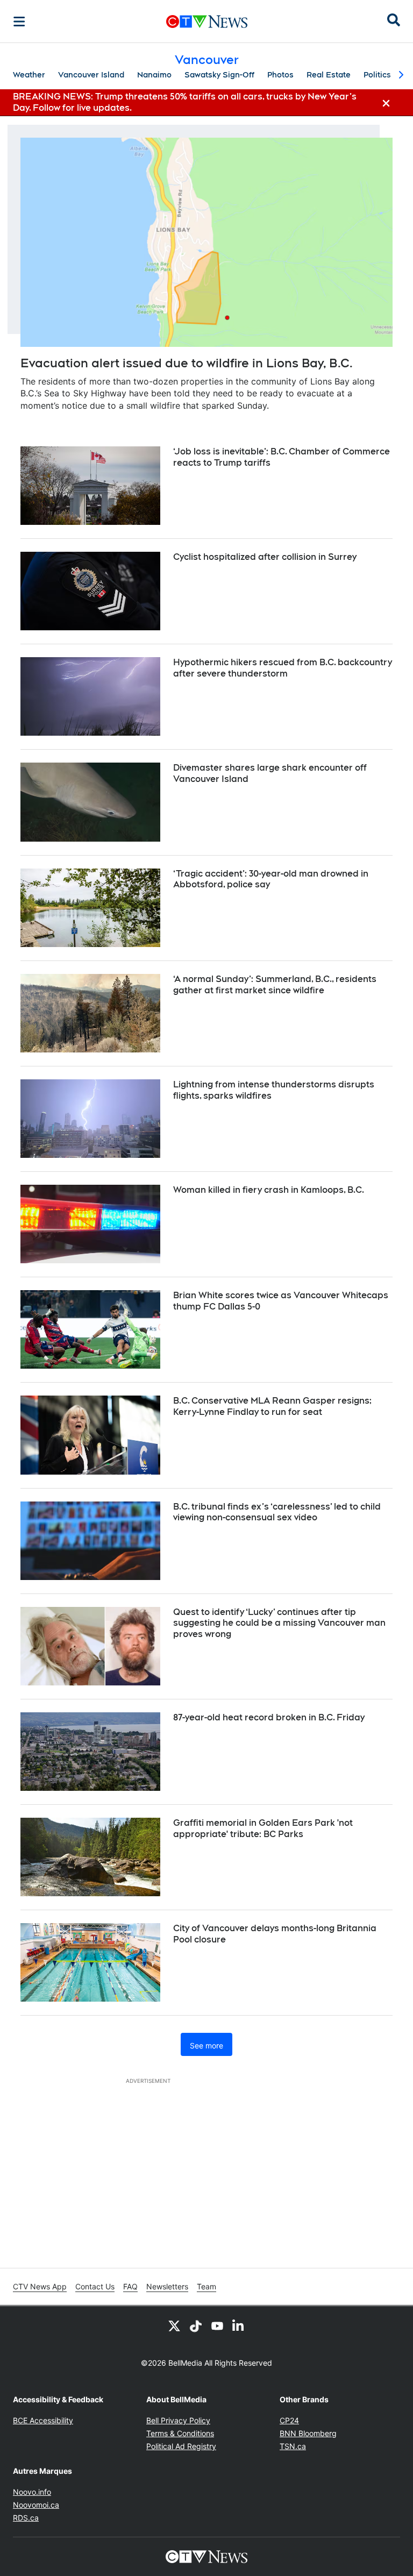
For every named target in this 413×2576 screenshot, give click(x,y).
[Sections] (19, 22)
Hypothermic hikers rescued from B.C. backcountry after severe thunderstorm (283, 668)
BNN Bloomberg (308, 2433)
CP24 (289, 2420)
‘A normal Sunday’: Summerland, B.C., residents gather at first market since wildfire (275, 985)
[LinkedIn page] (239, 2325)
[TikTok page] (196, 2325)
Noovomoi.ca (36, 2505)
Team (206, 2286)
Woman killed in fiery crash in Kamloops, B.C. (269, 1190)
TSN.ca (293, 2446)
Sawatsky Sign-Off (219, 75)
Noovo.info (32, 2492)
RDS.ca (26, 2518)
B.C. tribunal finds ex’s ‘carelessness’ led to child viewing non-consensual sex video (277, 1512)
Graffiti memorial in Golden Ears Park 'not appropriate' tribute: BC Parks (263, 1828)
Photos (280, 75)
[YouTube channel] (217, 2325)
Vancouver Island (91, 75)
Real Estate (329, 75)
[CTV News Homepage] (207, 22)
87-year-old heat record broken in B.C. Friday (269, 1717)
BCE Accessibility (43, 2420)
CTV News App (40, 2286)
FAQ (130, 2286)
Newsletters (167, 2286)
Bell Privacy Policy (178, 2420)
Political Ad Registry (181, 2446)
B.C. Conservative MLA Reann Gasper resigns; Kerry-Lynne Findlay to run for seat (272, 1406)
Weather (29, 75)
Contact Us (95, 2286)
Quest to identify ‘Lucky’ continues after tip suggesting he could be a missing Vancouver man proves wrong (279, 1623)
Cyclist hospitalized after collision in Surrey (265, 557)
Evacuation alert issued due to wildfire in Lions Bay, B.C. (187, 363)
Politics (377, 75)
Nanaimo (154, 75)
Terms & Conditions (180, 2433)
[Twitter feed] (174, 2325)
